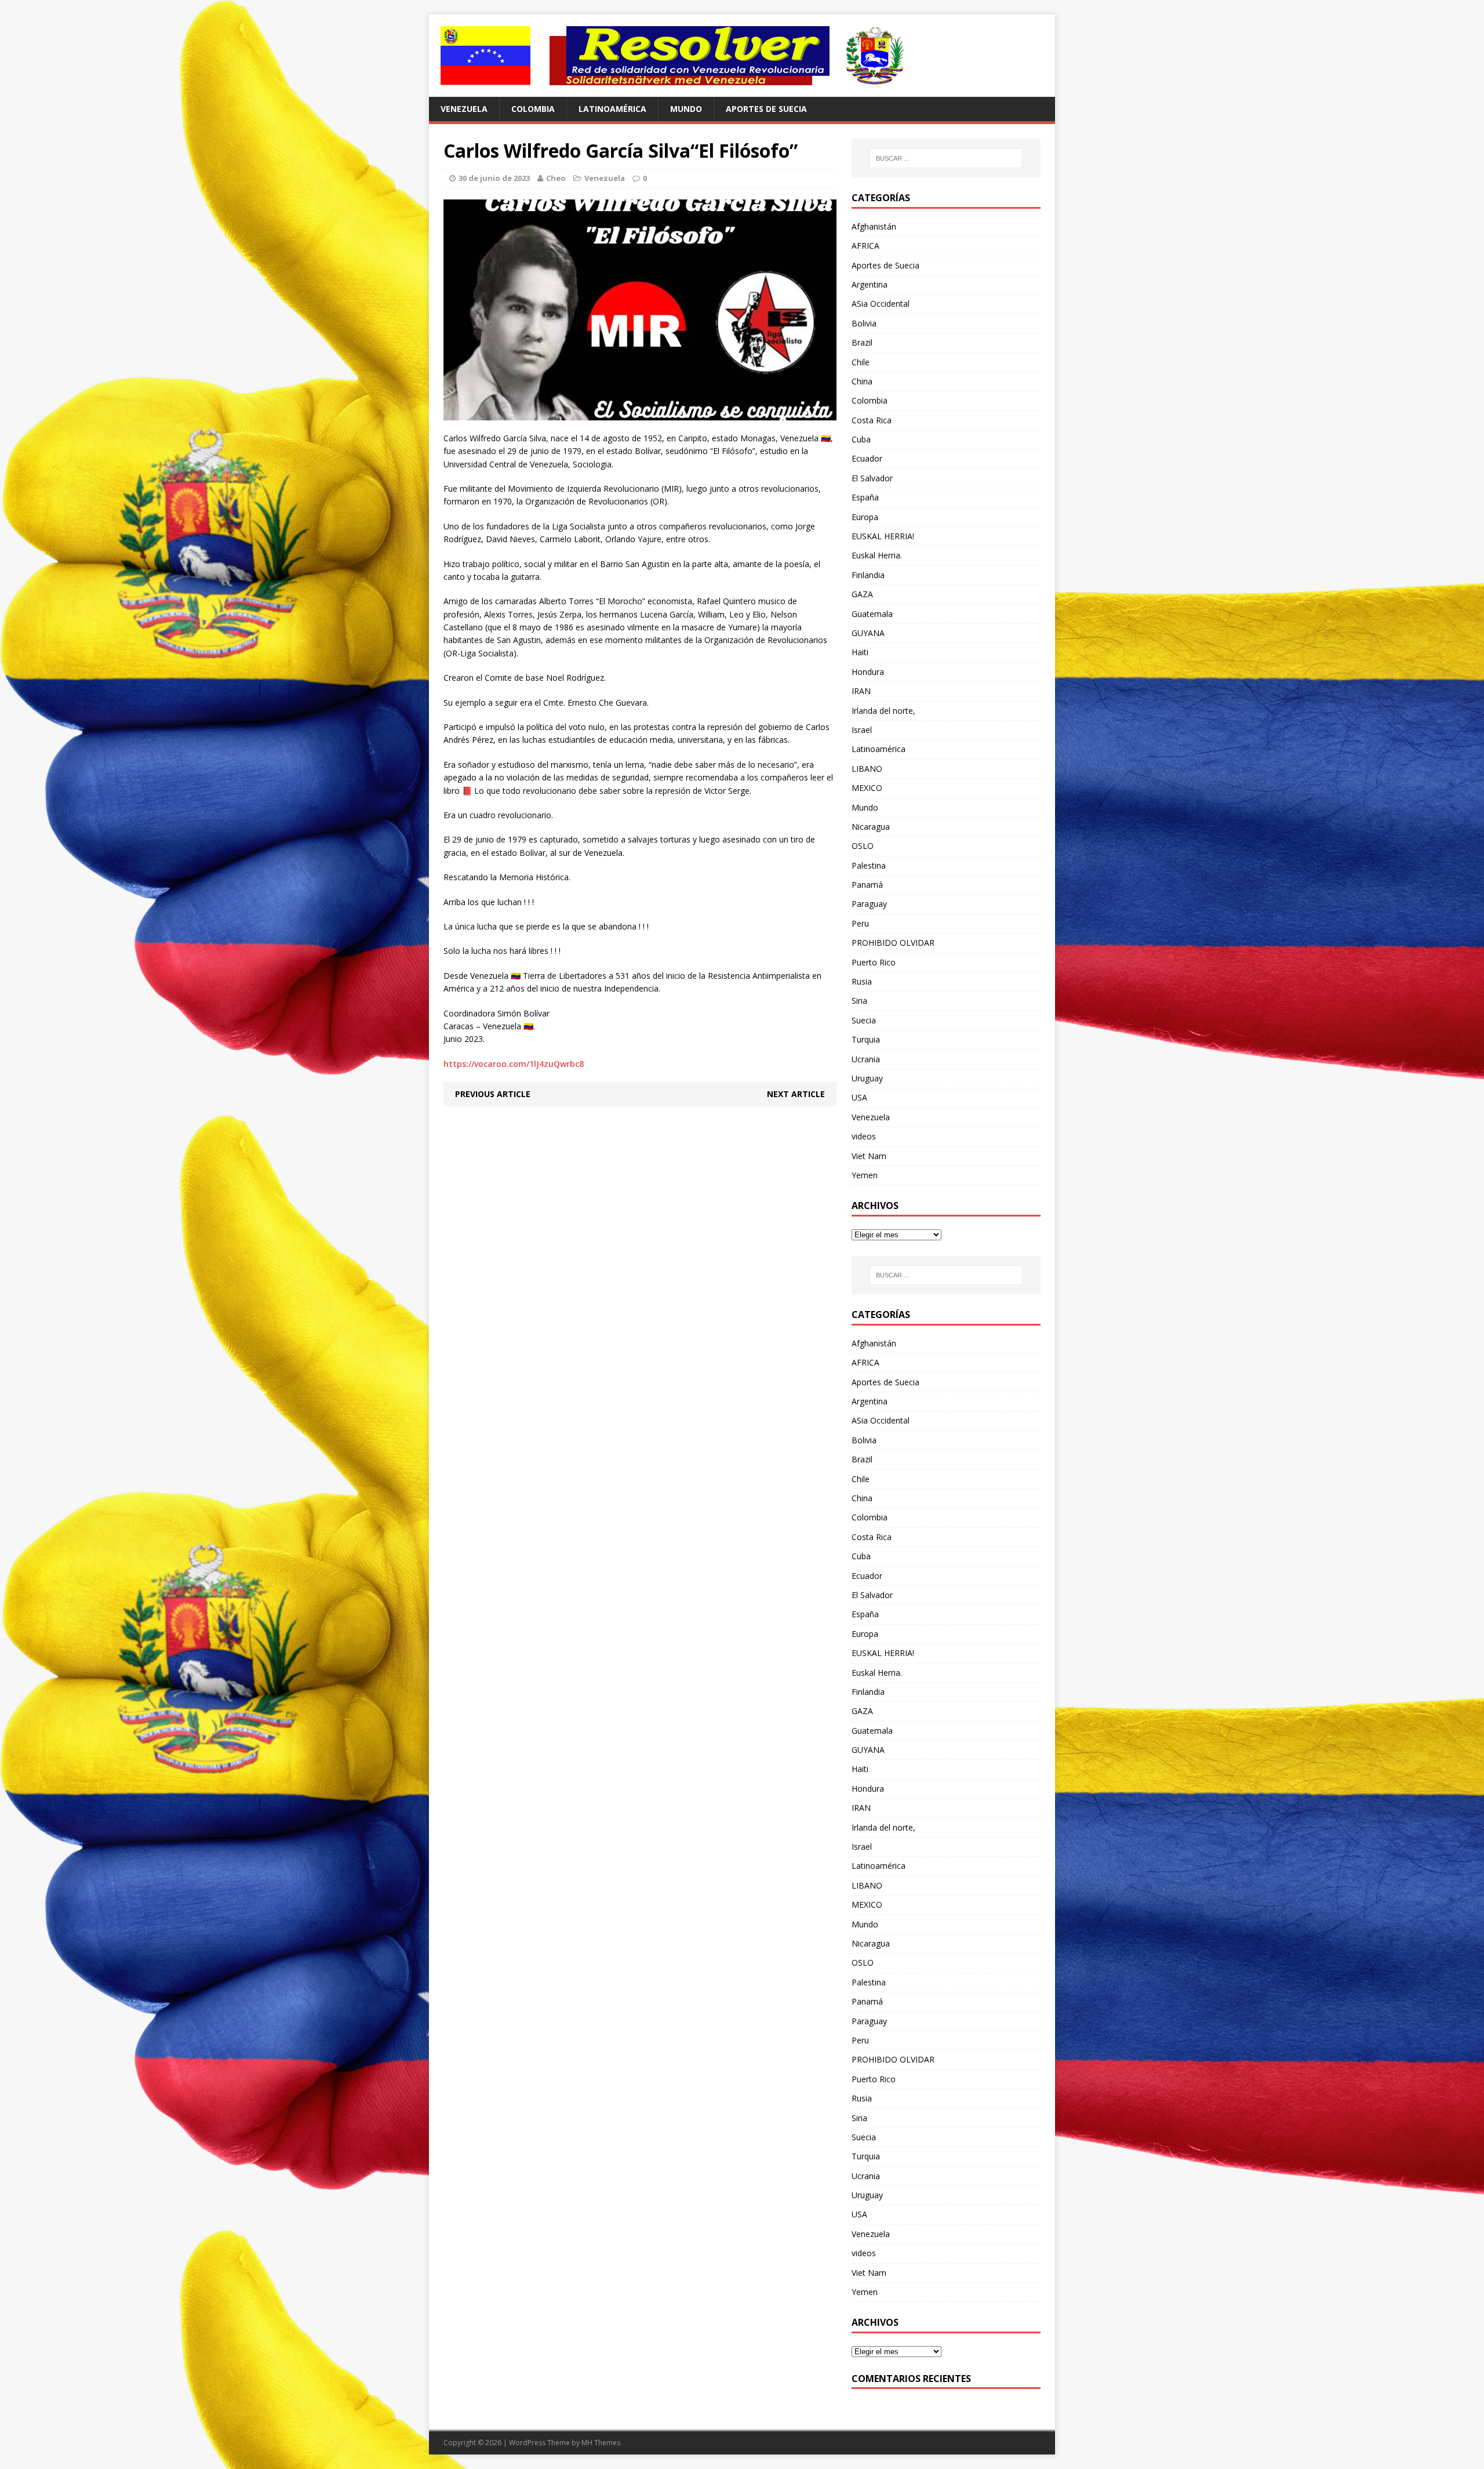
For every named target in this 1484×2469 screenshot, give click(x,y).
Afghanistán (874, 226)
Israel (862, 730)
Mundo (686, 109)
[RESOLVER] (742, 56)
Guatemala (872, 614)
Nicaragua (871, 827)
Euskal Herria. (877, 555)
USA (859, 1097)
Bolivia (864, 323)
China (862, 381)
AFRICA (865, 246)
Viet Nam (869, 1156)
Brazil (862, 342)
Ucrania (866, 1059)
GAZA (862, 594)
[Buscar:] (946, 158)
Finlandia (868, 575)
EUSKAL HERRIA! (883, 536)
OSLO (863, 846)
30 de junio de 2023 (494, 178)
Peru (860, 923)
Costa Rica (872, 420)
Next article (796, 1094)
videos (864, 1136)
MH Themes (601, 2443)
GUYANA (868, 633)
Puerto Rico (874, 962)
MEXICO (867, 788)
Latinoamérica (612, 109)
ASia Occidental (881, 304)
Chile (861, 362)
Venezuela (464, 109)
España (865, 497)
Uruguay (867, 1078)
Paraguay (869, 904)
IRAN (861, 691)
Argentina (870, 284)
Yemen (865, 1175)
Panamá (867, 885)
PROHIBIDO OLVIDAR (893, 943)
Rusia (862, 981)
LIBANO (867, 769)
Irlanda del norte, (883, 711)
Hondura (868, 672)
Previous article (493, 1094)
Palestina (869, 865)
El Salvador (872, 478)
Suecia (864, 1020)
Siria (859, 1001)
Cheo (556, 178)
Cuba (861, 439)
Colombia (533, 109)
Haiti (860, 652)
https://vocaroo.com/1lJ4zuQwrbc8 (514, 1064)
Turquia (866, 1039)
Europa (865, 517)
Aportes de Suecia (766, 109)
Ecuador (867, 458)
